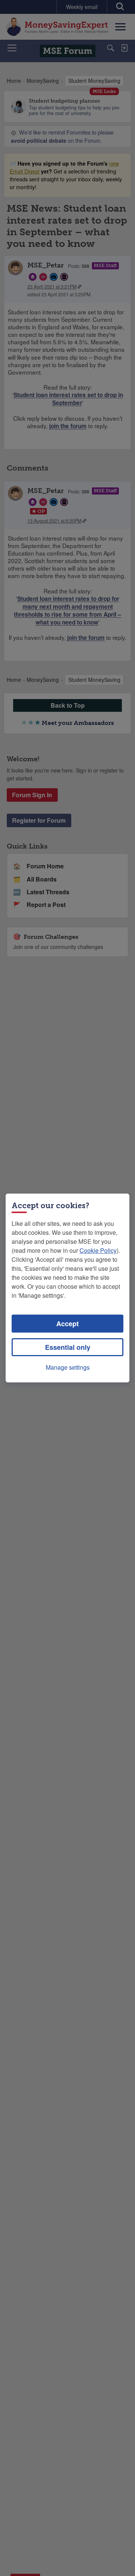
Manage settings (68, 1367)
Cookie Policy (98, 1250)
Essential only (68, 1347)
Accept (67, 1324)
